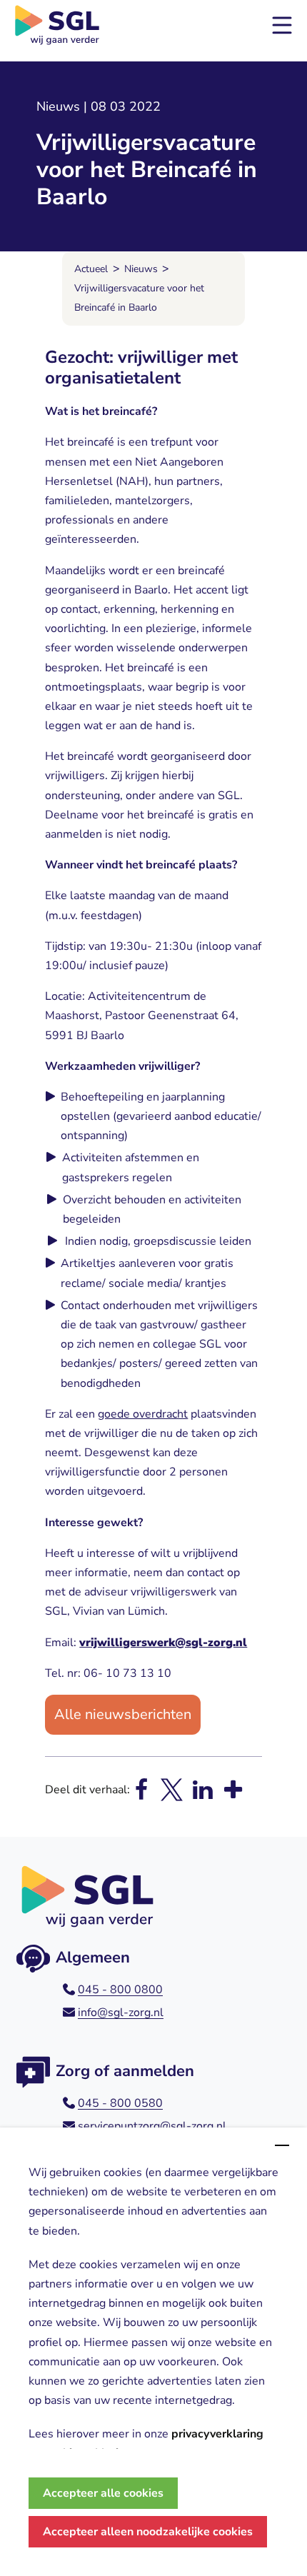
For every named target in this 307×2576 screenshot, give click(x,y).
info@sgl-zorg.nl (121, 2013)
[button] (282, 25)
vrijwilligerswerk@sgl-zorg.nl (163, 1643)
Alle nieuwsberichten (123, 1714)
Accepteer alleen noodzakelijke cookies (148, 2532)
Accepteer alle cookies (103, 2493)
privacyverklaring (217, 2434)
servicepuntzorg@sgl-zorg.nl (152, 2126)
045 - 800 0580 (120, 2103)
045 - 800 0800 (120, 1990)
